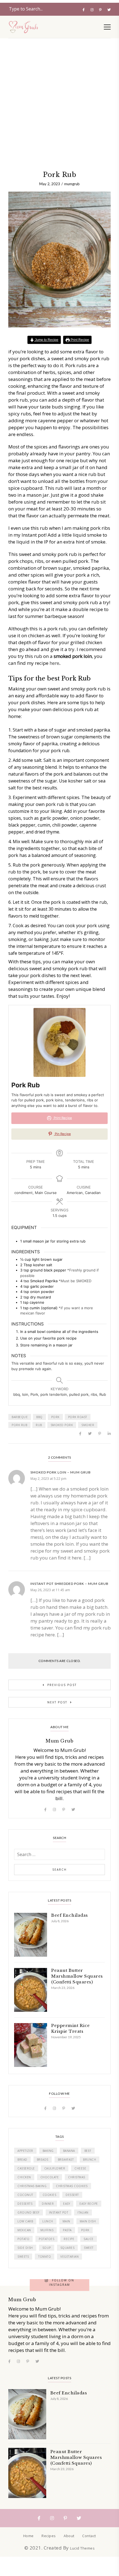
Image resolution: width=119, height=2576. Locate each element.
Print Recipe (79, 340)
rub (39, 1425)
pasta (67, 2230)
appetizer (25, 2151)
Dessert (72, 2195)
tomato (45, 2257)
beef (88, 2151)
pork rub (19, 1425)
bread (22, 2160)
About (69, 2536)
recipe (69, 2239)
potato (23, 2239)
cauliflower (55, 2168)
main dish (88, 2221)
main (66, 2221)
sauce (89, 2239)
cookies (50, 2195)
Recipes (49, 2536)
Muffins (47, 2230)
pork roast (78, 1417)
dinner (48, 2204)
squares (68, 2248)
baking (48, 2151)
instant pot (59, 2212)
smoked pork (62, 1425)
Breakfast (66, 2160)
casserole (26, 2168)
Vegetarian (69, 2257)
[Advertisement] (59, 62)
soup (47, 2248)
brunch (90, 2160)
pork (55, 1417)
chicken (24, 2177)
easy (67, 2204)
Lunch (48, 2221)
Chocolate (50, 2177)
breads (43, 2160)
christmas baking (32, 2186)
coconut (25, 2195)
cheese (80, 2168)
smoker (88, 1425)
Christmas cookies (72, 2186)
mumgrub (72, 184)
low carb (25, 2221)
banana (69, 2151)
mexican (24, 2230)
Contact (89, 2536)
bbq (39, 1417)
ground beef (29, 2212)
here (54, 663)
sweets (23, 2257)
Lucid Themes (82, 2548)
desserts (25, 2204)
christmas (77, 2177)
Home (29, 2536)
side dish (25, 2248)
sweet (89, 2248)
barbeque (20, 1417)
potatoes (46, 2239)
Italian (83, 2212)
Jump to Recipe (46, 340)
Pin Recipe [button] (62, 1134)
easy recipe (89, 2204)
